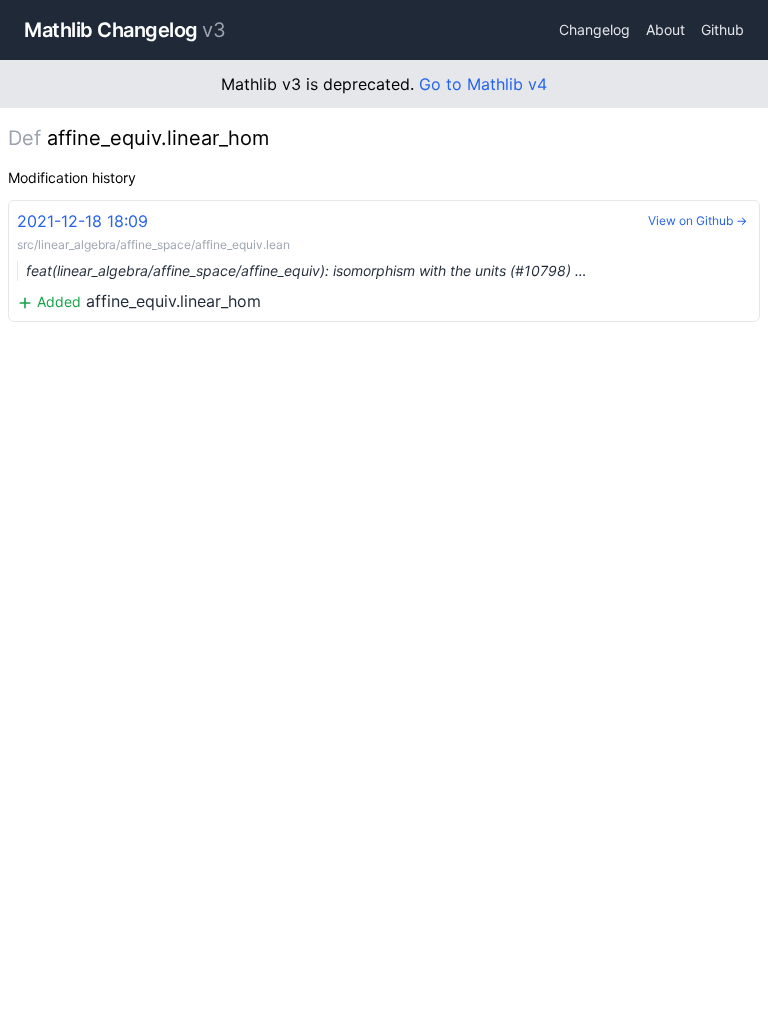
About (665, 29)
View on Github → (697, 220)
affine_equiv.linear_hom (302, 261)
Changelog (594, 29)
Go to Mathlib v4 (483, 84)
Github (722, 29)
